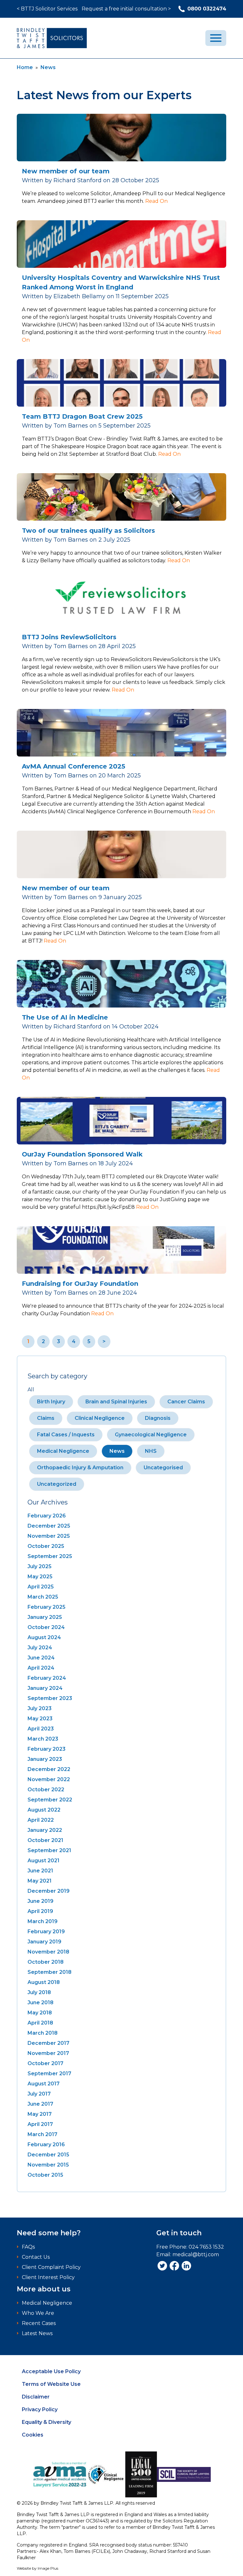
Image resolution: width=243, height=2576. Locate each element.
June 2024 (41, 1658)
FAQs (28, 2247)
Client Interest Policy (48, 2277)
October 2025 (46, 1546)
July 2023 (40, 1708)
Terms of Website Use (51, 2384)
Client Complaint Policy (51, 2267)
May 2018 (40, 2013)
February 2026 (47, 1516)
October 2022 (46, 1790)
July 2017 (39, 2094)
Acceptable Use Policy (51, 2371)
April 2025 (41, 1587)
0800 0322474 (207, 9)
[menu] (216, 38)
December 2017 (48, 2043)
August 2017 (44, 2084)
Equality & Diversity (47, 2422)
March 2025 (43, 1597)
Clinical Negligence (100, 1418)
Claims (46, 1418)
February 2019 (46, 1932)
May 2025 (40, 1577)
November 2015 (48, 2165)
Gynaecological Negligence (151, 1435)
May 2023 (40, 1719)
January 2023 (45, 1759)
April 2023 (41, 1729)
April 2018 (40, 2023)
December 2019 (49, 1891)
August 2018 (44, 1982)
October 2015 (45, 2175)
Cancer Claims (186, 1402)
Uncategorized (57, 1484)
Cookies (33, 2435)
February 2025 (47, 1607)
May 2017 (40, 2114)
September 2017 (49, 2074)
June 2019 (40, 1901)
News (48, 67)
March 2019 (43, 1921)
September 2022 (50, 1800)
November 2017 (48, 2053)
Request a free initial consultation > (126, 9)
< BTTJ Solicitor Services (47, 9)
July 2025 (40, 1566)
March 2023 (43, 1739)
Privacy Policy (40, 2409)
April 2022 (41, 1820)
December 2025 (49, 1526)
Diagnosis (158, 1418)
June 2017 (40, 2104)
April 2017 (40, 2124)
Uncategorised (163, 1468)
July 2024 (40, 1648)
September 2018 (50, 1972)
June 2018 (40, 2003)
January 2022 (45, 1830)
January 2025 (45, 1617)
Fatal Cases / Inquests (66, 1435)
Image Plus (48, 2568)
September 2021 (49, 1850)
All (31, 1390)
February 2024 (47, 1678)
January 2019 (44, 1942)
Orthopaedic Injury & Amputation (80, 1468)
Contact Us (36, 2257)
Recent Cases (39, 2323)
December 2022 (49, 1769)
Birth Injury (51, 1402)
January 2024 (45, 1688)
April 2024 (41, 1668)
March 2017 (42, 2134)
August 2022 (44, 1810)
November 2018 (48, 1952)
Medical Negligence (63, 1451)
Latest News (37, 2333)
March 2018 (43, 2033)
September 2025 (50, 1556)
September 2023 (50, 1698)
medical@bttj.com (196, 2254)
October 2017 (45, 2063)
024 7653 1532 (206, 2247)
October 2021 (45, 1840)
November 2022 (49, 1779)
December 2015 (48, 2155)
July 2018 (39, 1992)
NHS (151, 1451)
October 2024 (46, 1627)
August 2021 (44, 1861)
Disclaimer (36, 2397)
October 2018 (46, 1962)
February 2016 (46, 2145)
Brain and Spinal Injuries (116, 1402)
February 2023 (47, 1749)
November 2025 (49, 1536)
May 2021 (40, 1881)
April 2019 (40, 1911)
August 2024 (44, 1637)
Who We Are (38, 2313)
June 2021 (40, 1871)
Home (25, 67)
